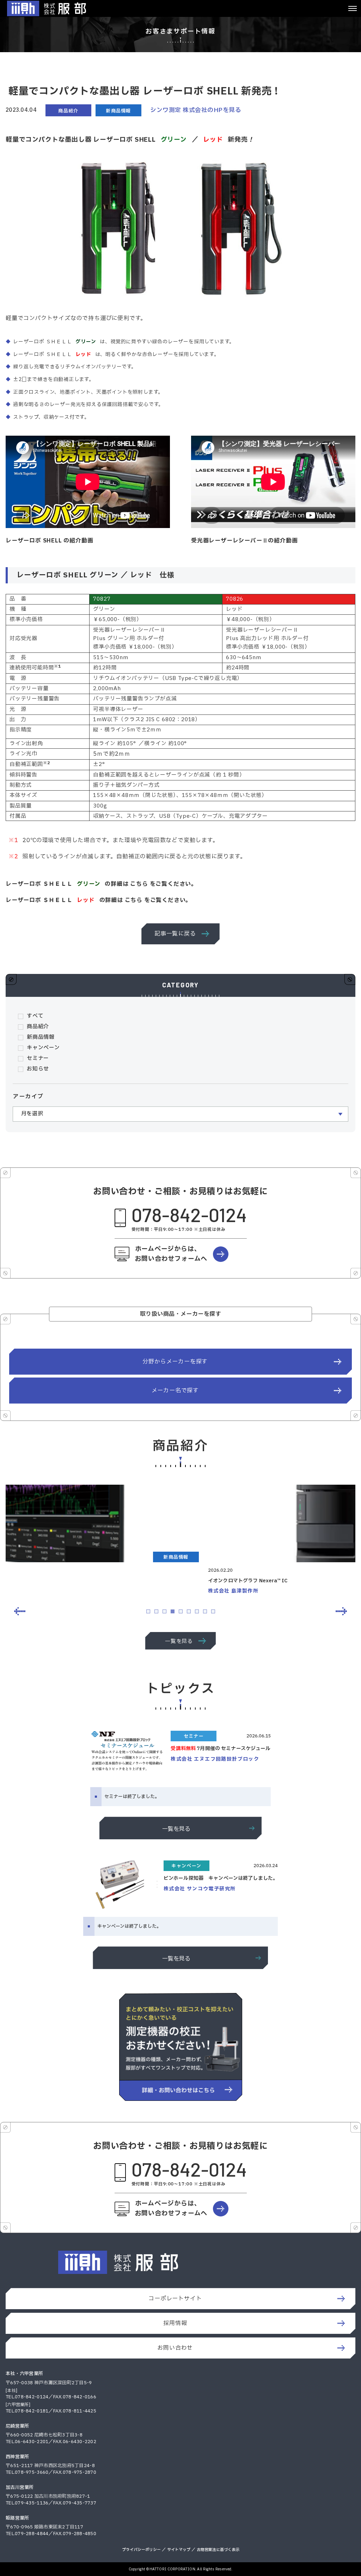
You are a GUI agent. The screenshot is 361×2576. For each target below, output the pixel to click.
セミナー (38, 1058)
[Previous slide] (20, 1611)
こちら (139, 884)
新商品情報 (41, 1037)
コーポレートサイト (175, 2299)
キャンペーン (43, 1048)
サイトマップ (179, 2550)
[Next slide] (341, 1611)
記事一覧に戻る (175, 934)
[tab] (148, 1611)
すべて (35, 1016)
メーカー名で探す (175, 1391)
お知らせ (38, 1069)
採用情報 (175, 2323)
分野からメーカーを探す (175, 1362)
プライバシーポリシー (141, 2550)
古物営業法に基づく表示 (218, 2550)
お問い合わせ (175, 2348)
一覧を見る (179, 1641)
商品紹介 (38, 1027)
